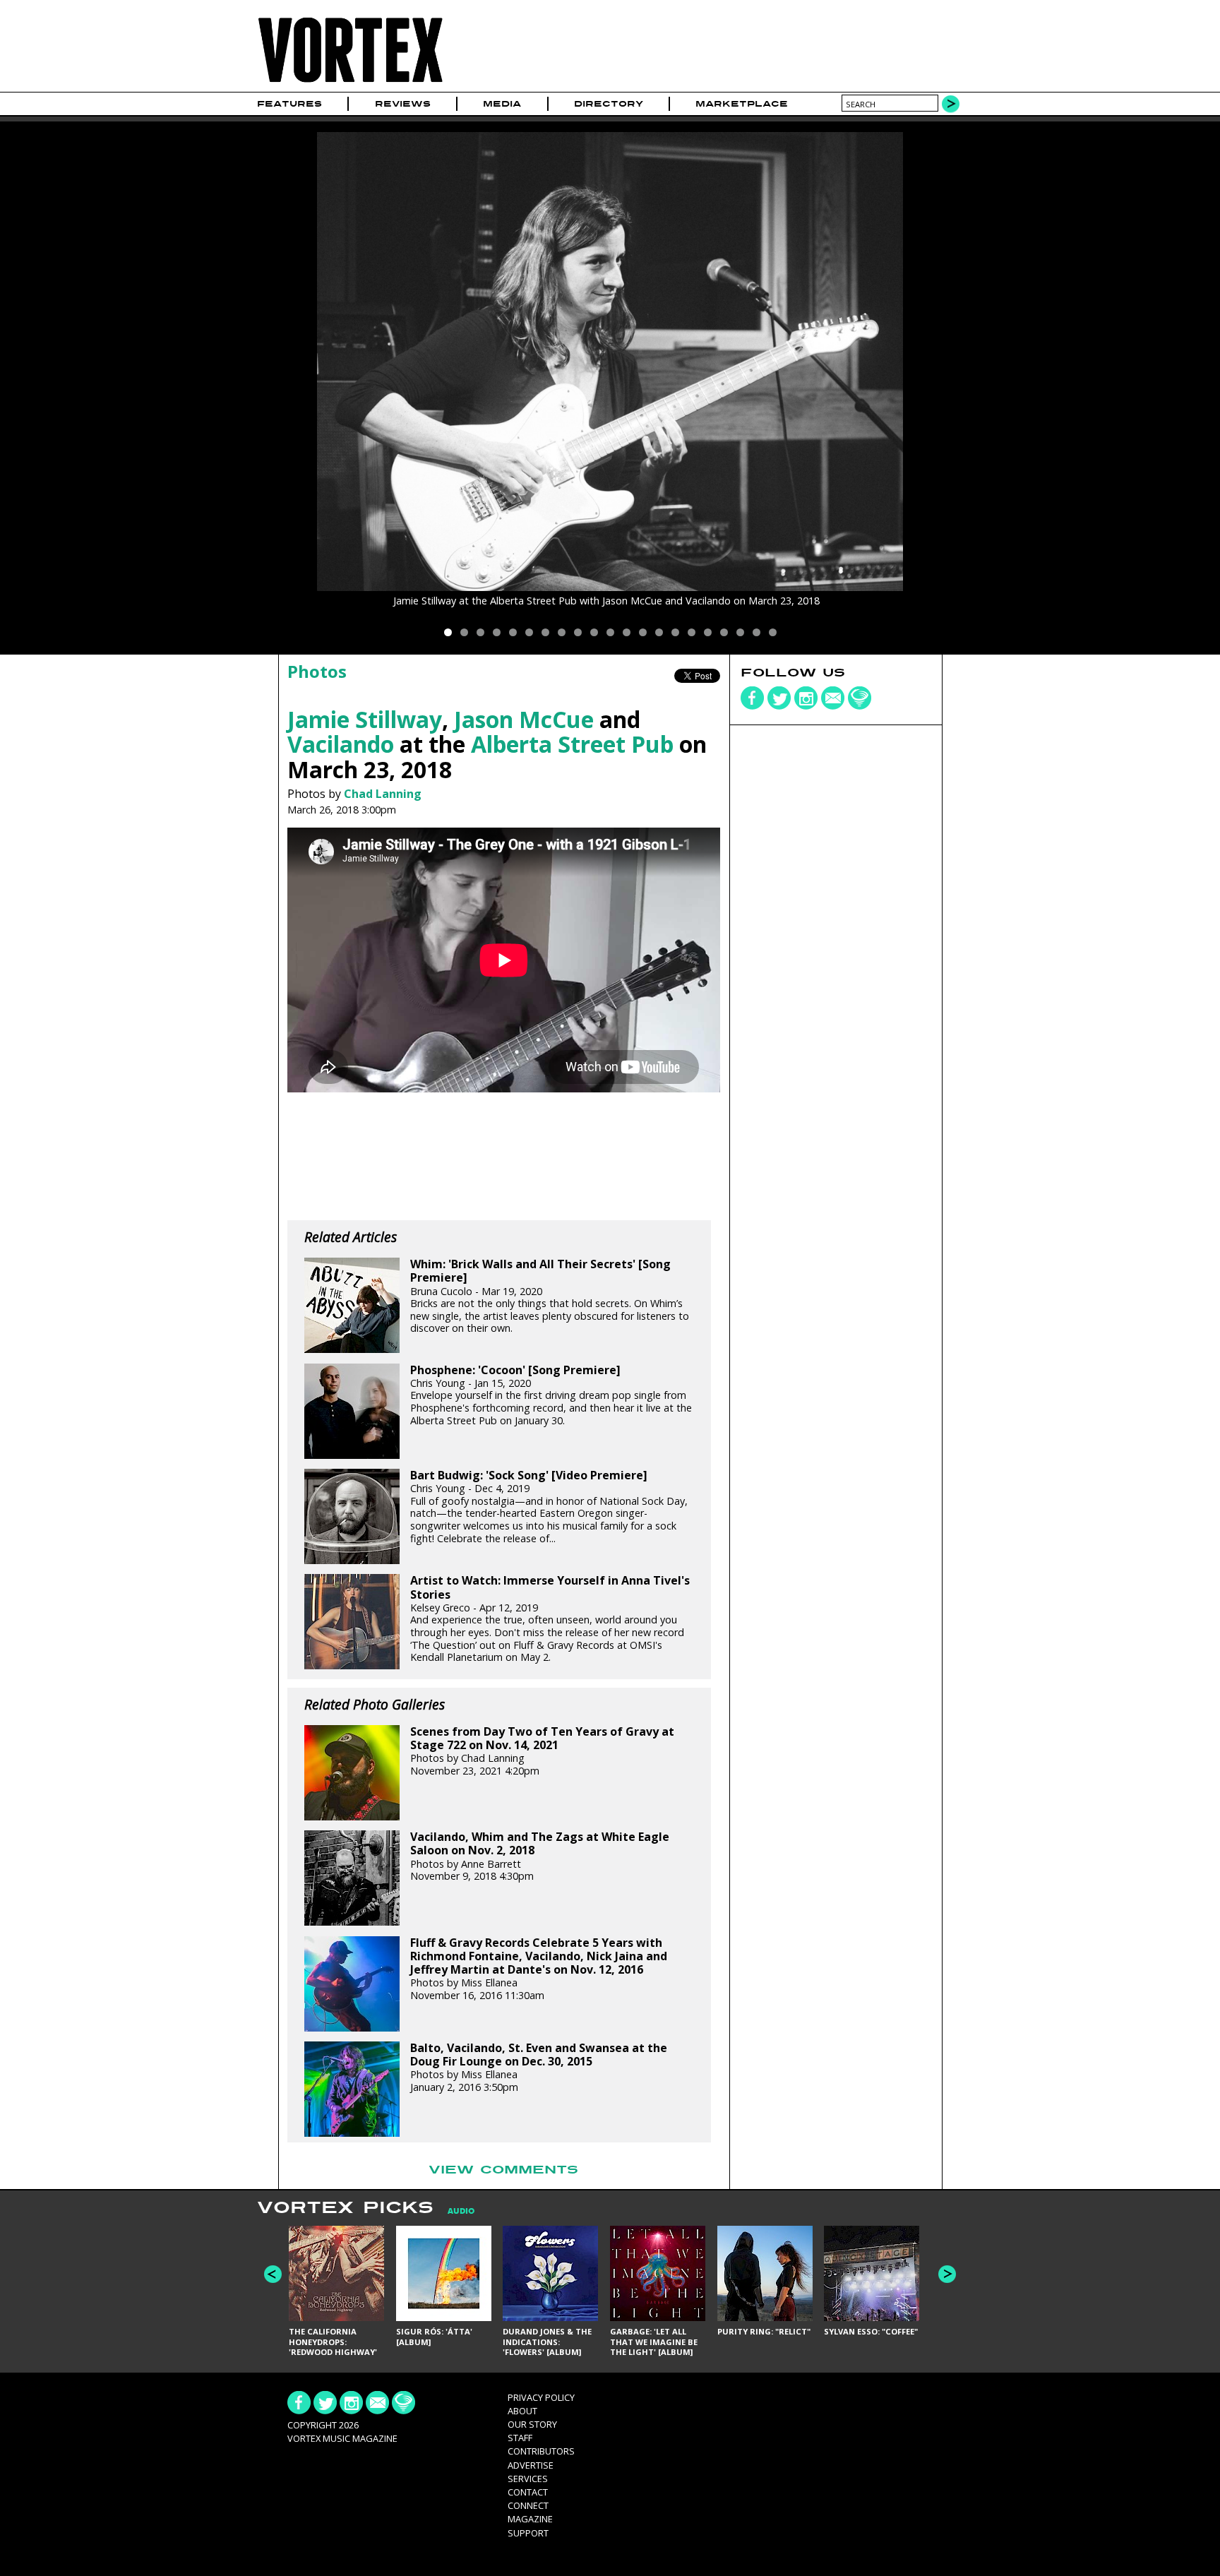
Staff (520, 2438)
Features (289, 104)
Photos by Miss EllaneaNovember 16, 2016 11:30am (539, 1969)
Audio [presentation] (461, 2211)
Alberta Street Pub (572, 744)
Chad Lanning (383, 794)
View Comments (503, 2170)
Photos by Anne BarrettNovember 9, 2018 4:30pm (540, 1856)
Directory (609, 104)
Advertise (531, 2465)
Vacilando (341, 744)
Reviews (403, 104)
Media (502, 104)
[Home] (350, 83)
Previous (273, 2274)
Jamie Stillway (365, 719)
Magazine (530, 2519)
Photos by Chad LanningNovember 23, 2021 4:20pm (542, 1751)
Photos (317, 671)
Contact (528, 2492)
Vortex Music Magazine (342, 2438)
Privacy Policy (541, 2397)
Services (528, 2479)
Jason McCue (524, 719)
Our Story (532, 2424)
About (522, 2411)
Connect (528, 2505)
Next (947, 2274)
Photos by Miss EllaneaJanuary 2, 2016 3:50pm (539, 2068)
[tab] (454, 2211)
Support (528, 2533)
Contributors (541, 2451)
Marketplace (742, 104)
